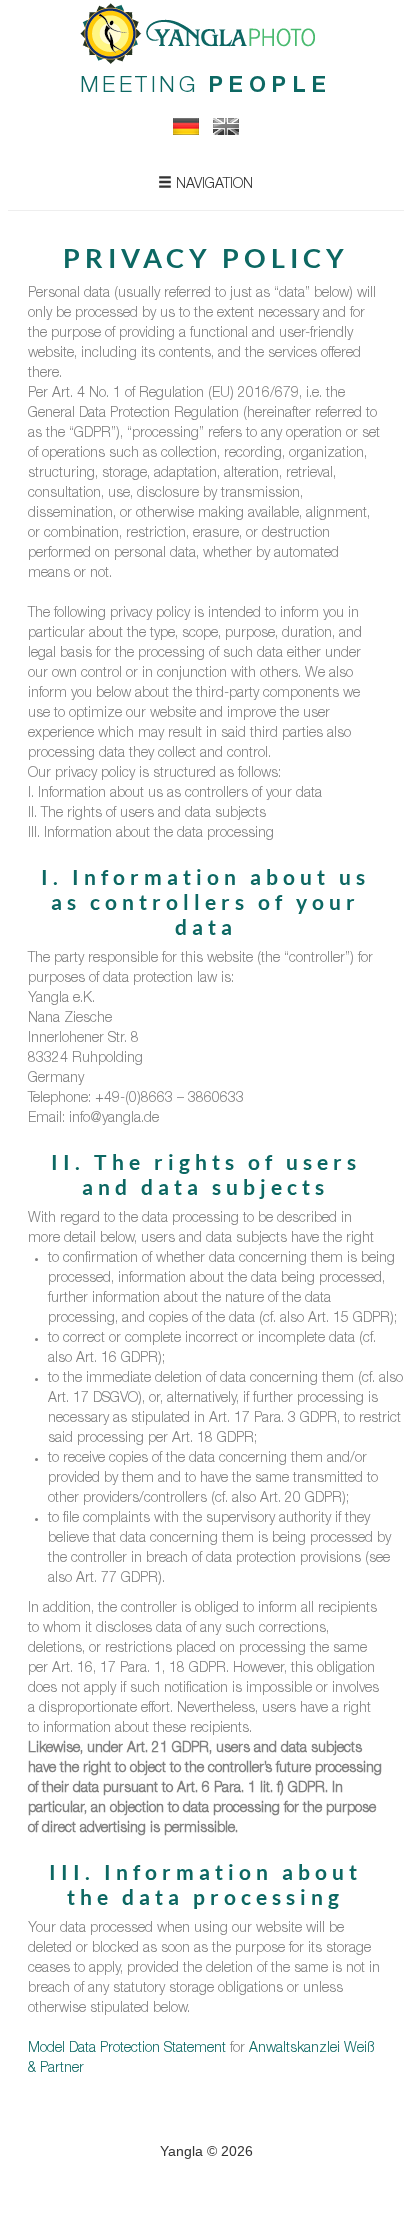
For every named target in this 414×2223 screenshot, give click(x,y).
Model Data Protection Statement (127, 2049)
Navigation (212, 185)
